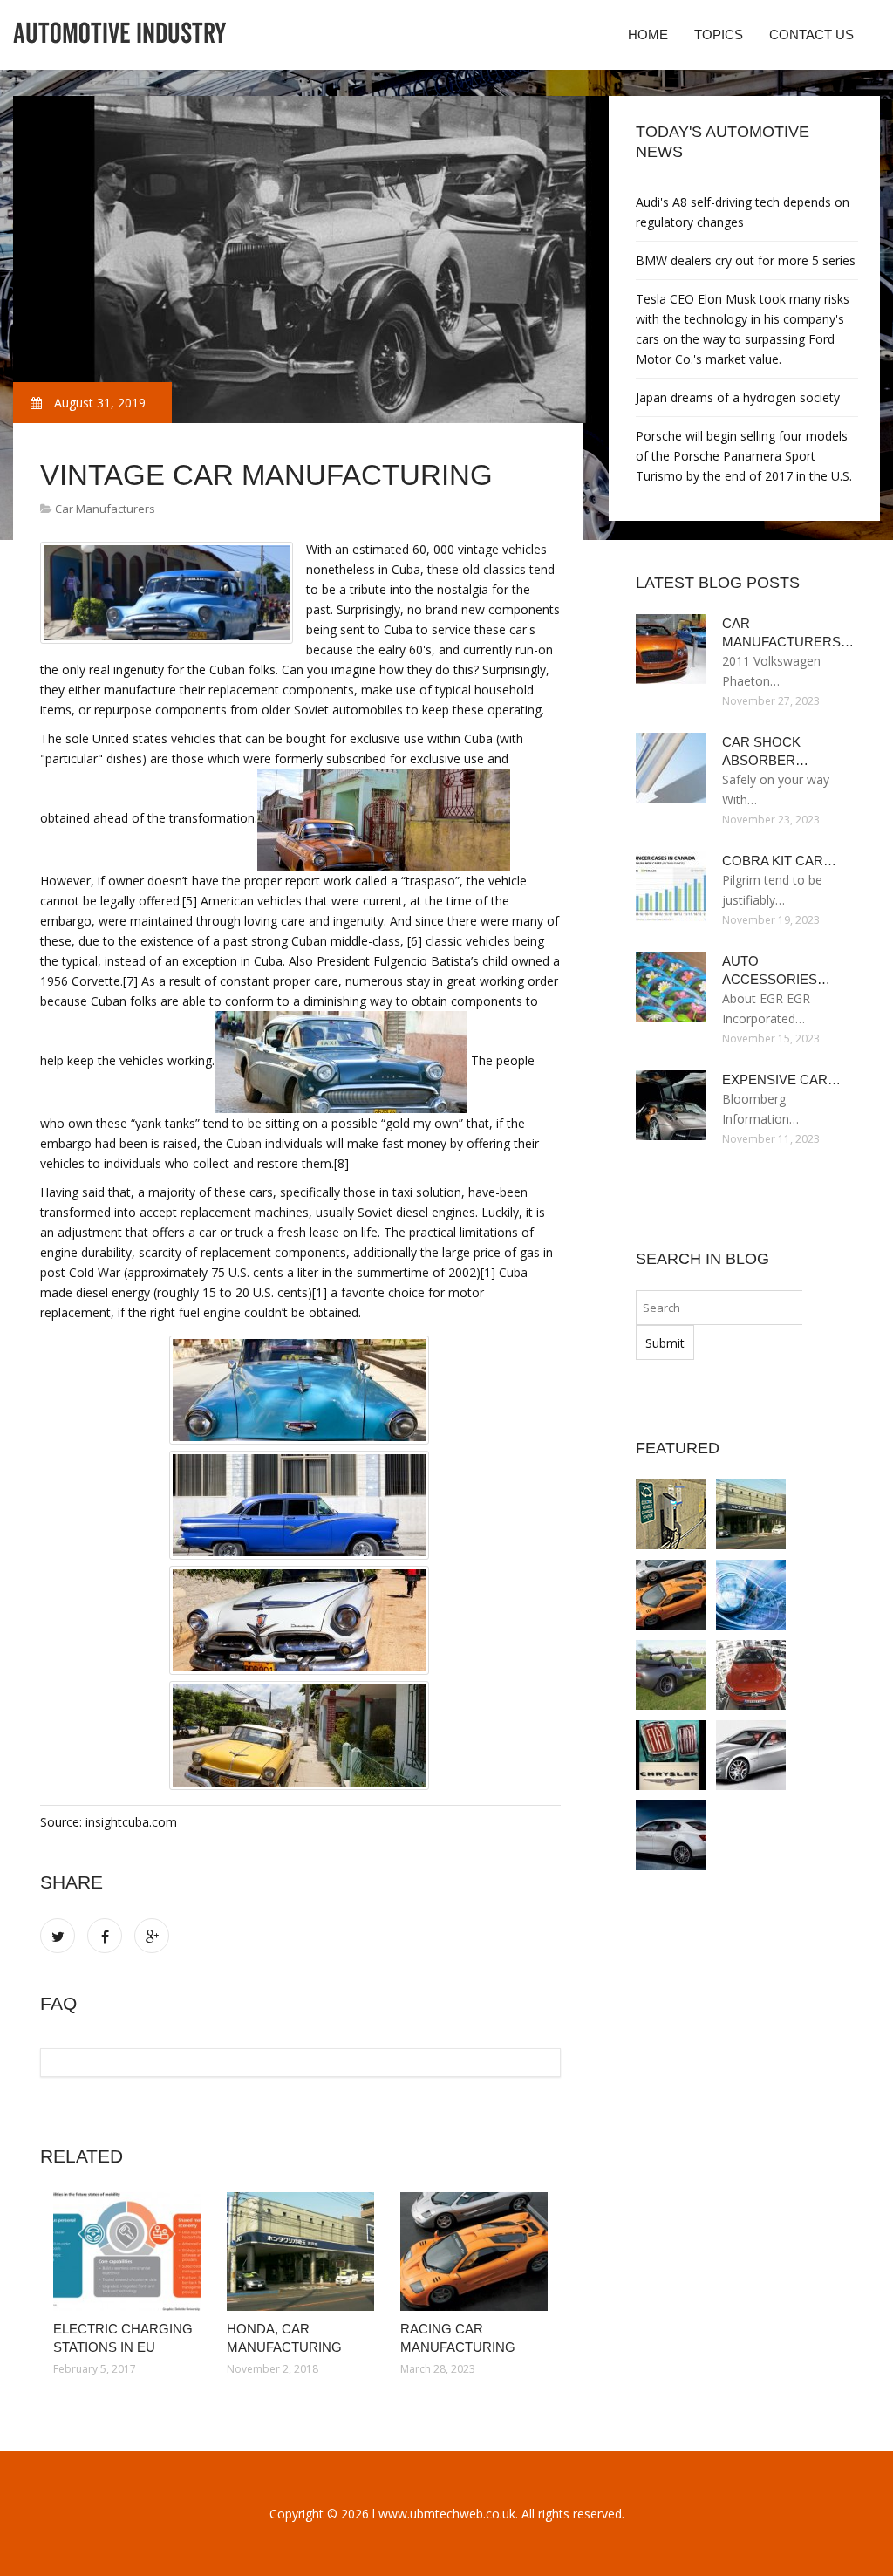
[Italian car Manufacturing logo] (671, 1755)
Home (648, 34)
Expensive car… (781, 1080)
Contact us (811, 34)
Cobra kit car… (779, 861)
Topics (719, 34)
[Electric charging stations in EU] (127, 2251)
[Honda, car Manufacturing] (300, 2251)
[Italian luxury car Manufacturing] (671, 1835)
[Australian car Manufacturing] (671, 1675)
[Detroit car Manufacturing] (751, 1595)
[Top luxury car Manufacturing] (751, 1755)
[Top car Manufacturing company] (751, 1675)
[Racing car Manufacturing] (474, 2251)
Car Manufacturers (105, 509)
